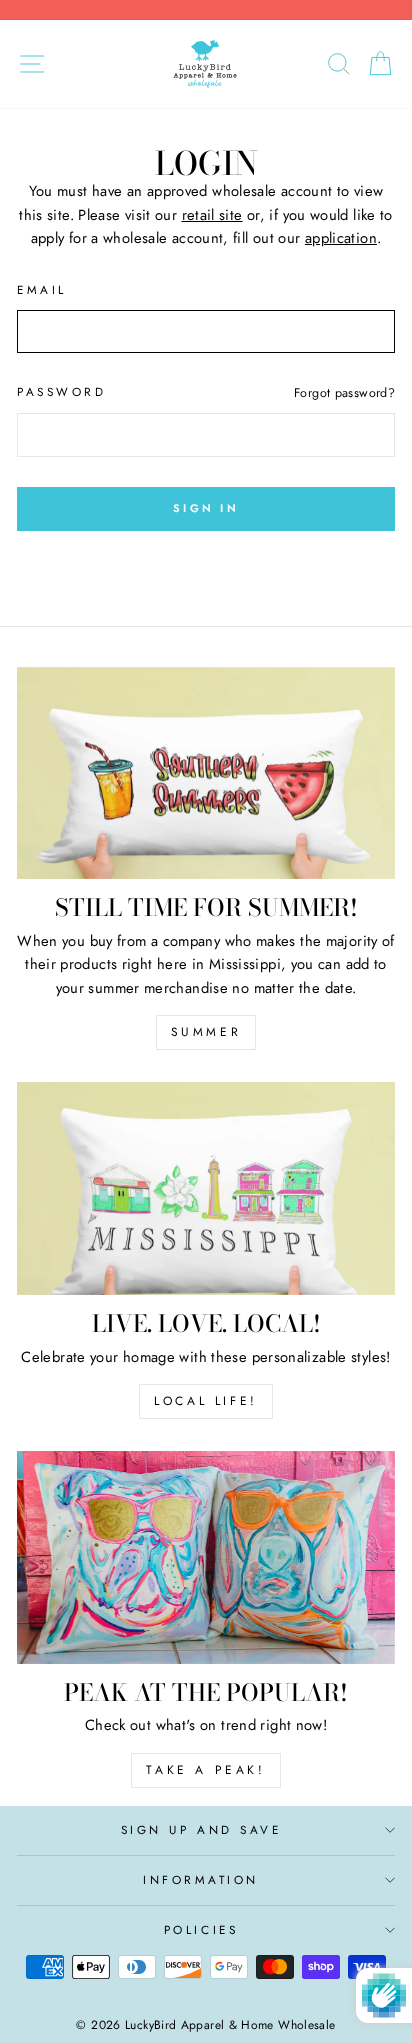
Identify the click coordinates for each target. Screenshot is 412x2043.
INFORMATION (201, 1879)
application (341, 238)
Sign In (206, 508)
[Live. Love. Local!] (206, 1188)
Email (42, 289)
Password (61, 391)
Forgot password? (344, 393)
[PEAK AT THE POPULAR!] (206, 1557)
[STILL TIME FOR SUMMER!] (206, 773)
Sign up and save (201, 1829)
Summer (206, 1032)
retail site (212, 215)
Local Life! (206, 1401)
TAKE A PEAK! (205, 1770)
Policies (201, 1929)
